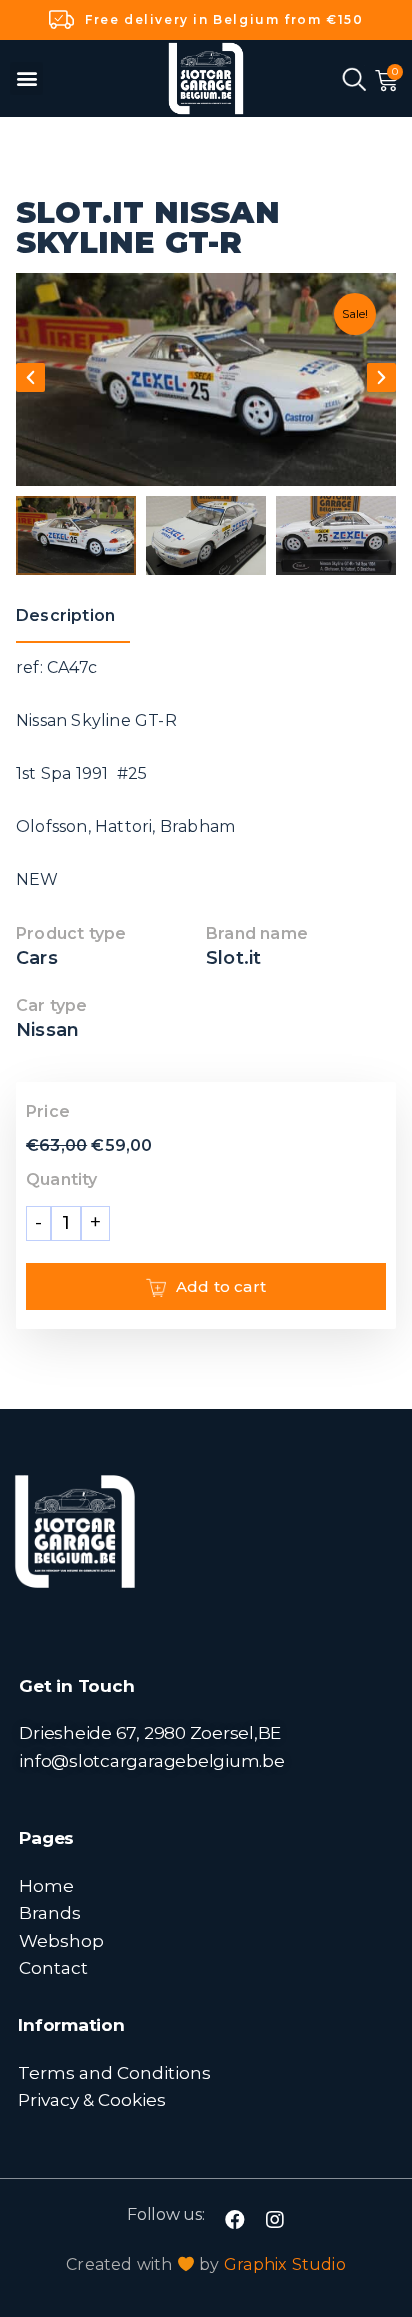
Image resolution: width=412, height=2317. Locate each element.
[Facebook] (235, 2220)
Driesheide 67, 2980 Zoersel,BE (150, 1732)
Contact (53, 1967)
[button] (26, 78)
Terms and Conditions (114, 2072)
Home (46, 1885)
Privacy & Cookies (92, 2099)
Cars (37, 958)
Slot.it (233, 958)
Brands (50, 1912)
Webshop (61, 1940)
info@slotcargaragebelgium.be (151, 1760)
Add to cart (221, 1286)
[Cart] (386, 81)
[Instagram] (275, 2220)
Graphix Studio (285, 2264)
